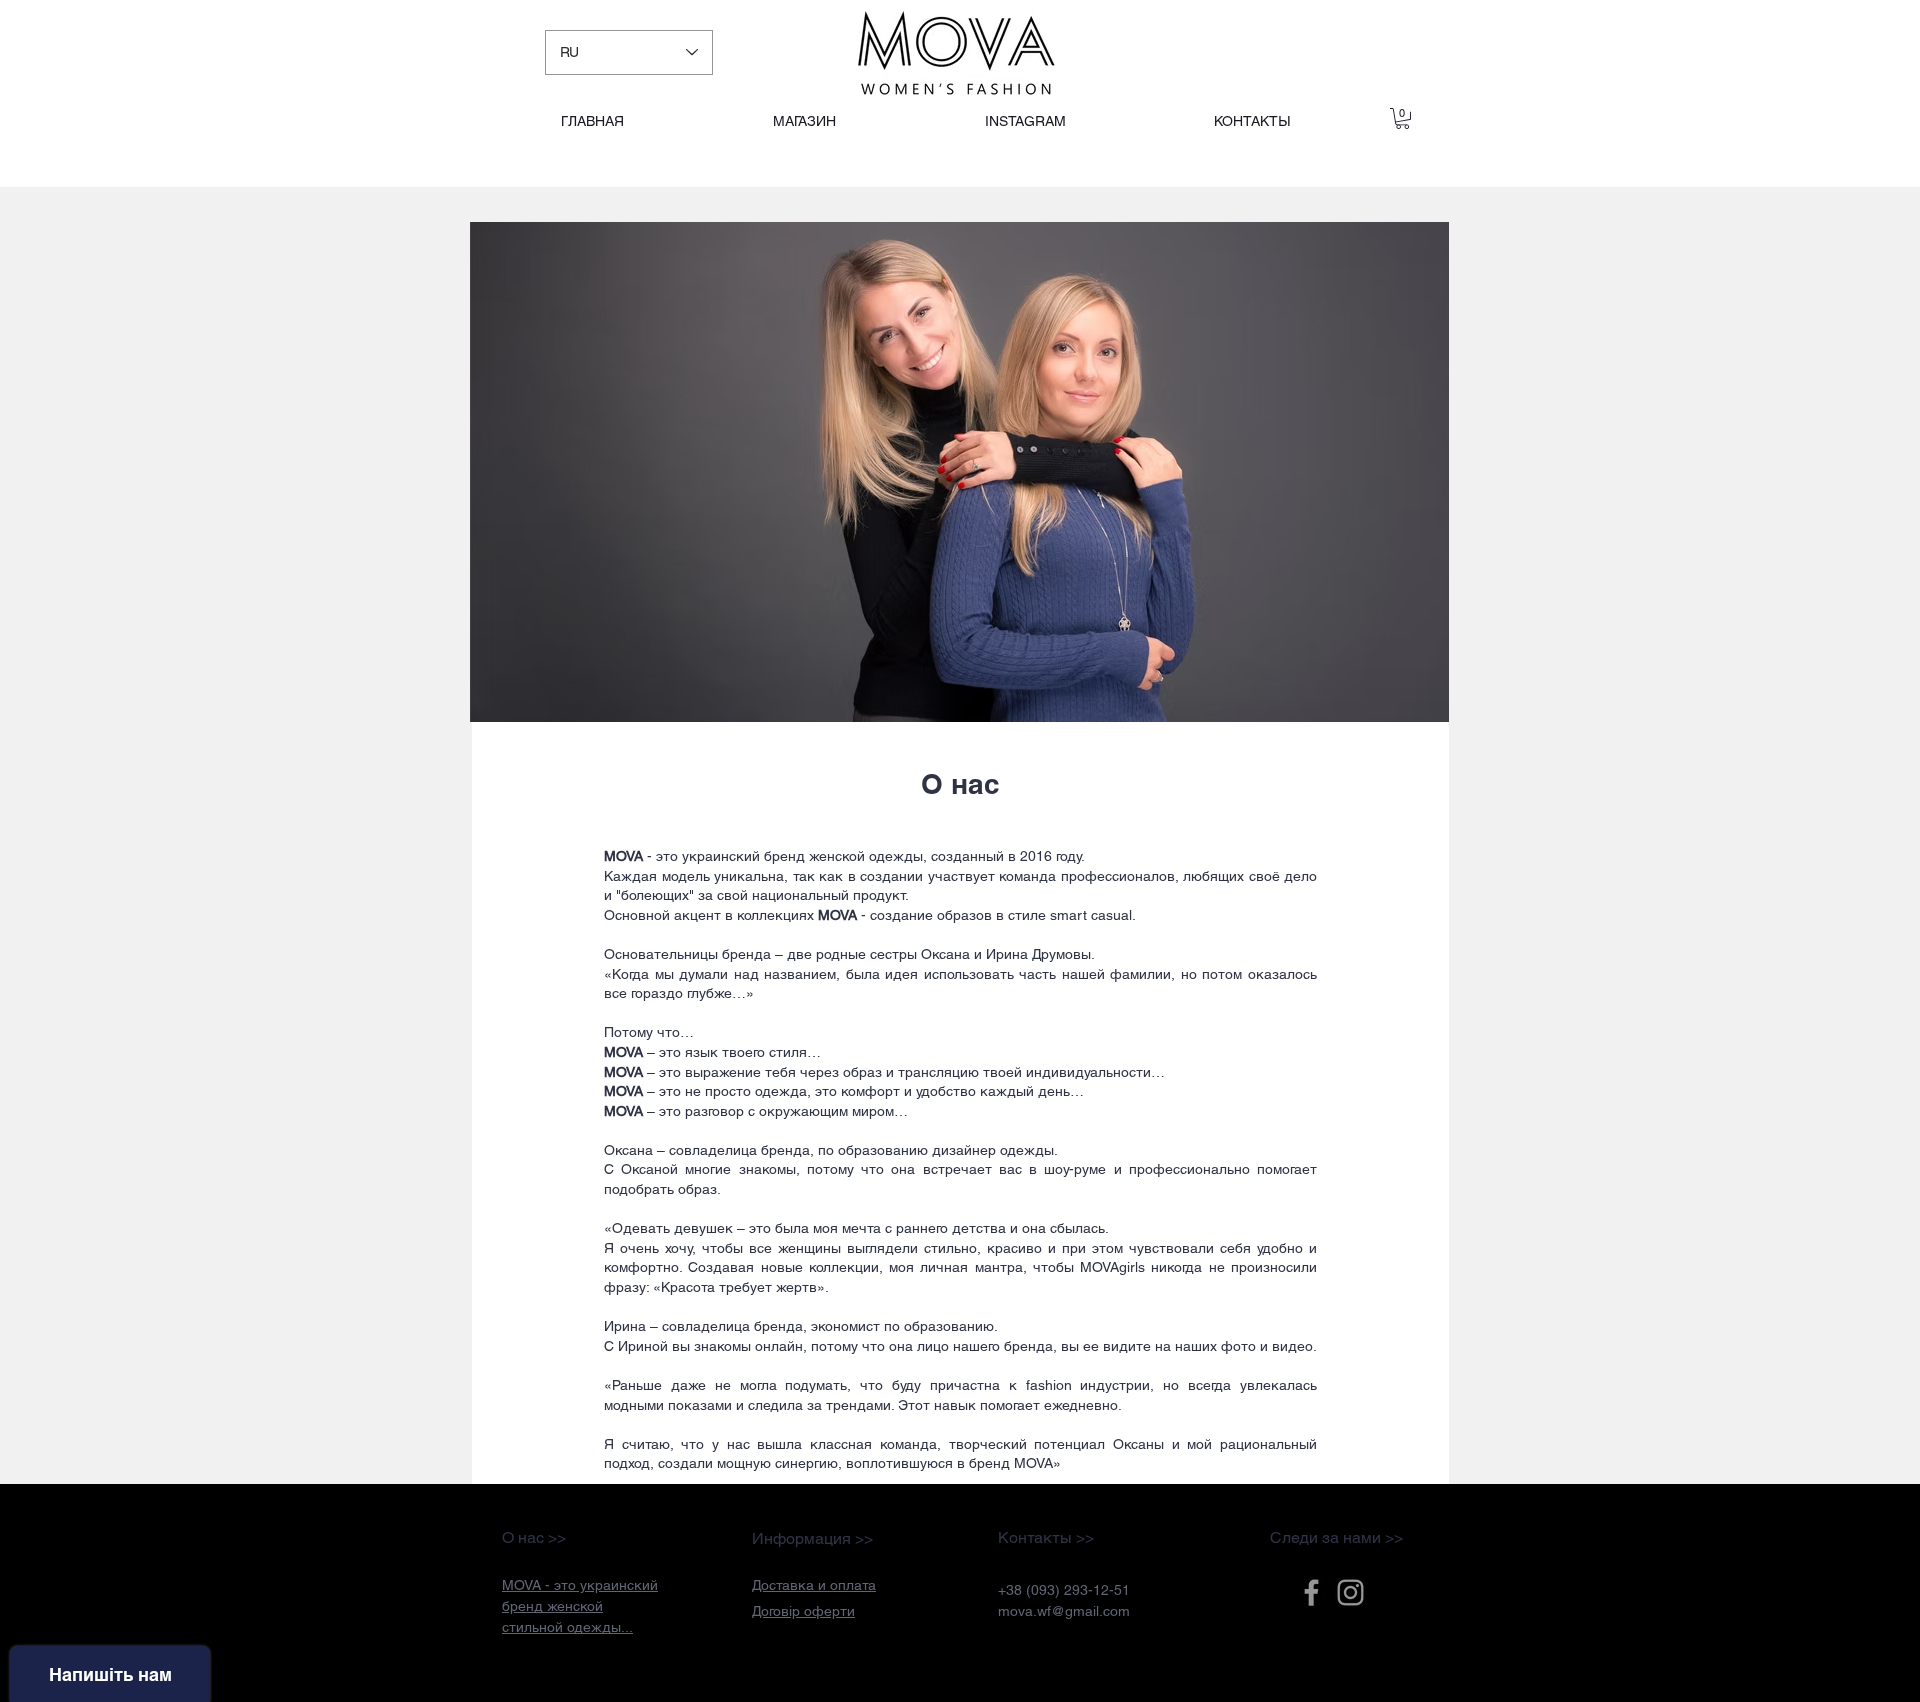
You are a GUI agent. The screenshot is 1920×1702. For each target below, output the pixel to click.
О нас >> (534, 1537)
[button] (814, 1585)
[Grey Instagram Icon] (1350, 1592)
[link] (1402, 118)
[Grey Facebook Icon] (1311, 1592)
